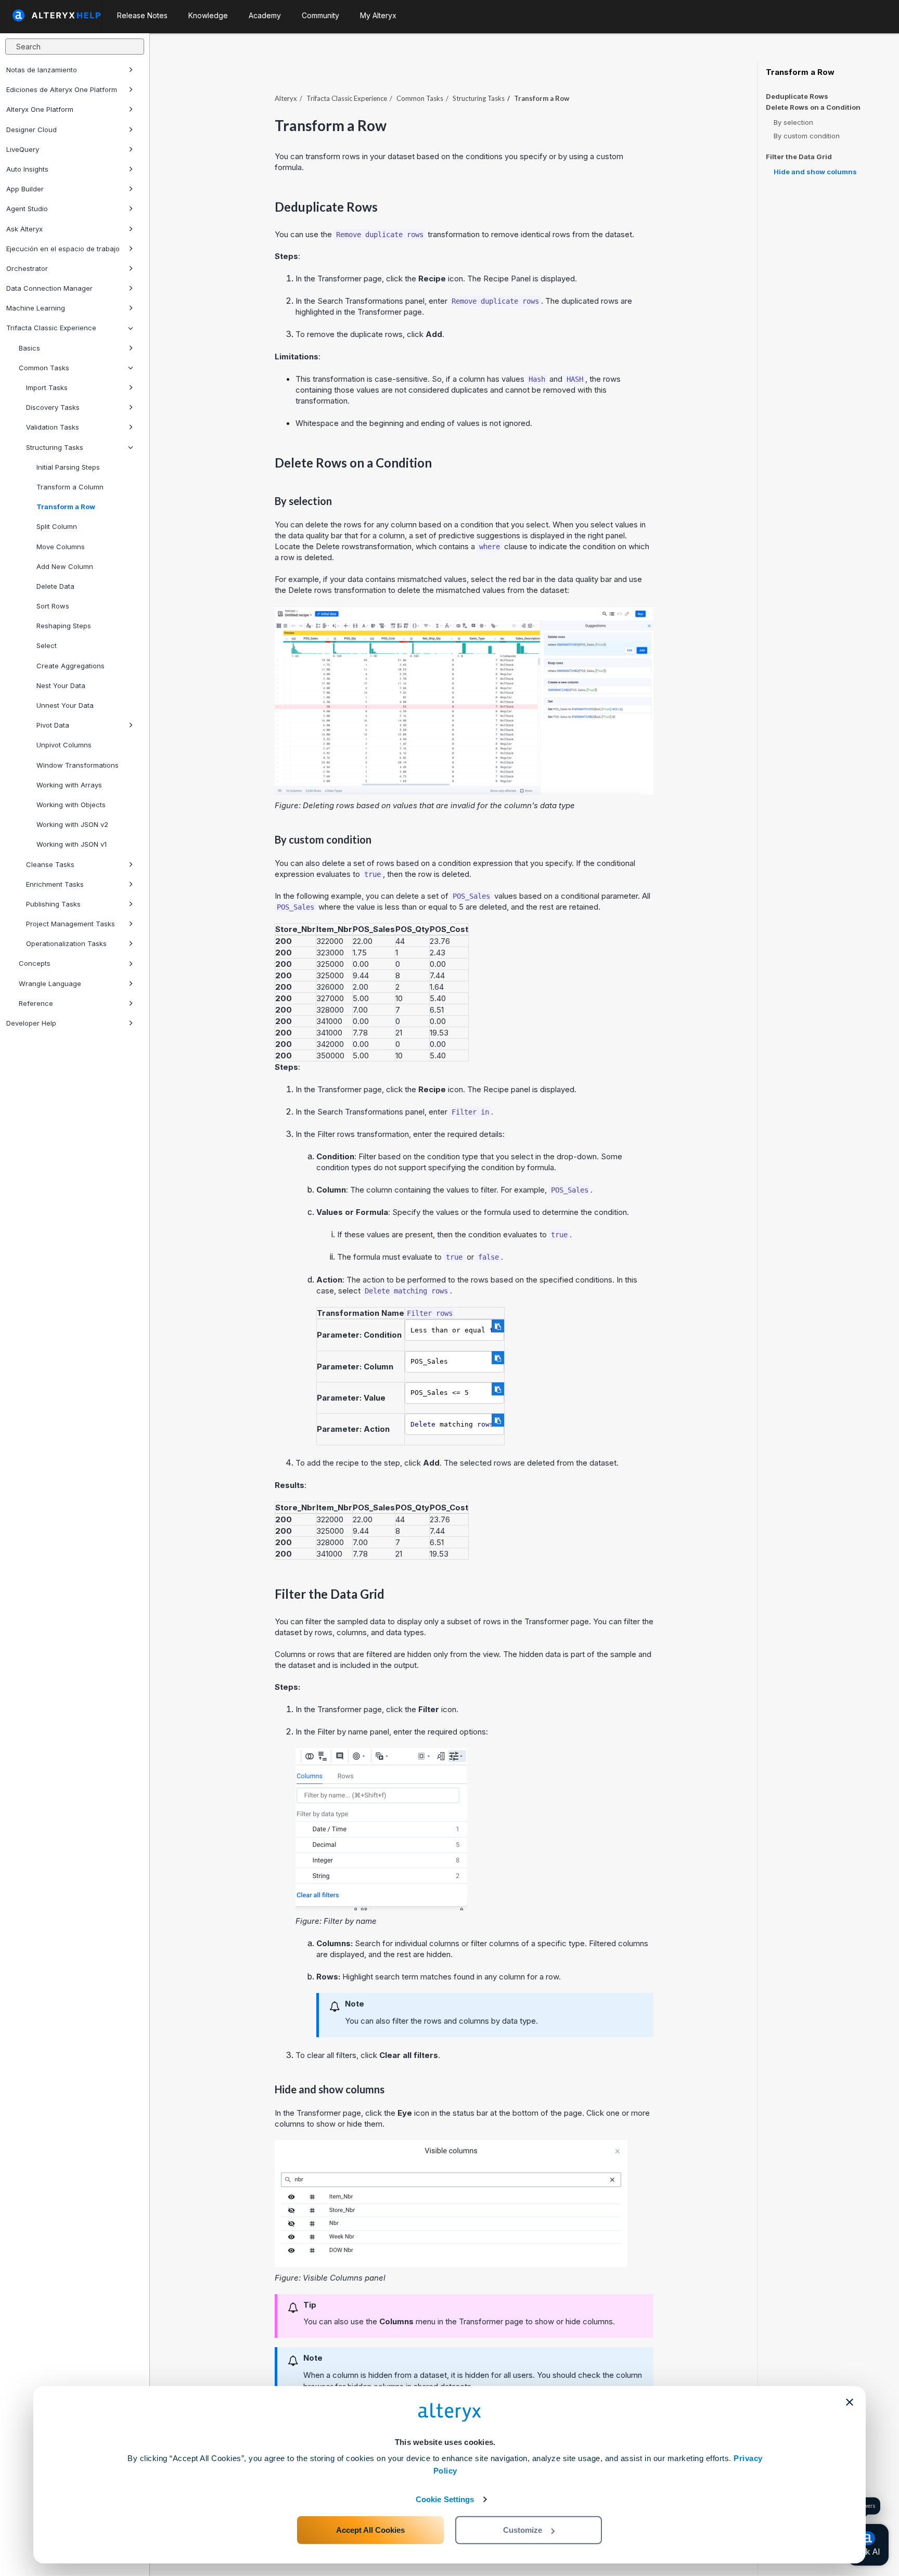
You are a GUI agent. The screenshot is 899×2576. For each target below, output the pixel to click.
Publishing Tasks (53, 904)
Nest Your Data (61, 685)
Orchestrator (27, 268)
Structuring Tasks (55, 447)
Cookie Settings (445, 2499)
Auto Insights (27, 169)
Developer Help (31, 1023)
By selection (793, 122)
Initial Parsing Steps (68, 467)
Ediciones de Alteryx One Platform (62, 89)
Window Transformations (78, 765)
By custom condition (807, 136)
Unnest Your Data (65, 705)
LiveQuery (23, 149)
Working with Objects (71, 805)
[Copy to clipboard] (498, 1326)
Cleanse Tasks (50, 864)
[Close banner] (850, 2402)
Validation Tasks (53, 427)
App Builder (25, 189)
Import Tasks (47, 387)
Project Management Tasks (70, 924)
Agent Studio (27, 209)
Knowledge (208, 15)
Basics (29, 348)
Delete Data (55, 586)
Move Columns (61, 547)
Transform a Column (70, 487)
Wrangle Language (50, 983)
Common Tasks (44, 368)
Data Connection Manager (49, 288)
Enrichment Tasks (55, 884)
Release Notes (142, 15)
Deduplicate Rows (797, 96)
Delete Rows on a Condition (813, 107)
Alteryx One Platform (40, 109)
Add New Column (65, 566)
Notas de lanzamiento (42, 70)
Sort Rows (53, 606)
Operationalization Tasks (66, 943)
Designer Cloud (31, 130)
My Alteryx (378, 15)
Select (47, 645)
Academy (265, 15)
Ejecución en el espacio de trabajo (63, 249)
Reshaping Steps (64, 626)
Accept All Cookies (370, 2530)
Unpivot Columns (64, 745)
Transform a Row (66, 507)
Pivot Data (53, 725)
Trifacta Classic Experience (51, 328)
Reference (36, 1003)
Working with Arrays (69, 785)
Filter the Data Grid (799, 157)
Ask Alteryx (24, 229)
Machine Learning (36, 308)
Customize (523, 2530)
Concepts (35, 963)
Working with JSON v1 (72, 844)
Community (320, 15)
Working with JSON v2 (72, 824)
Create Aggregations (70, 666)
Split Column (57, 526)
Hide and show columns (815, 172)
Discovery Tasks (53, 407)
